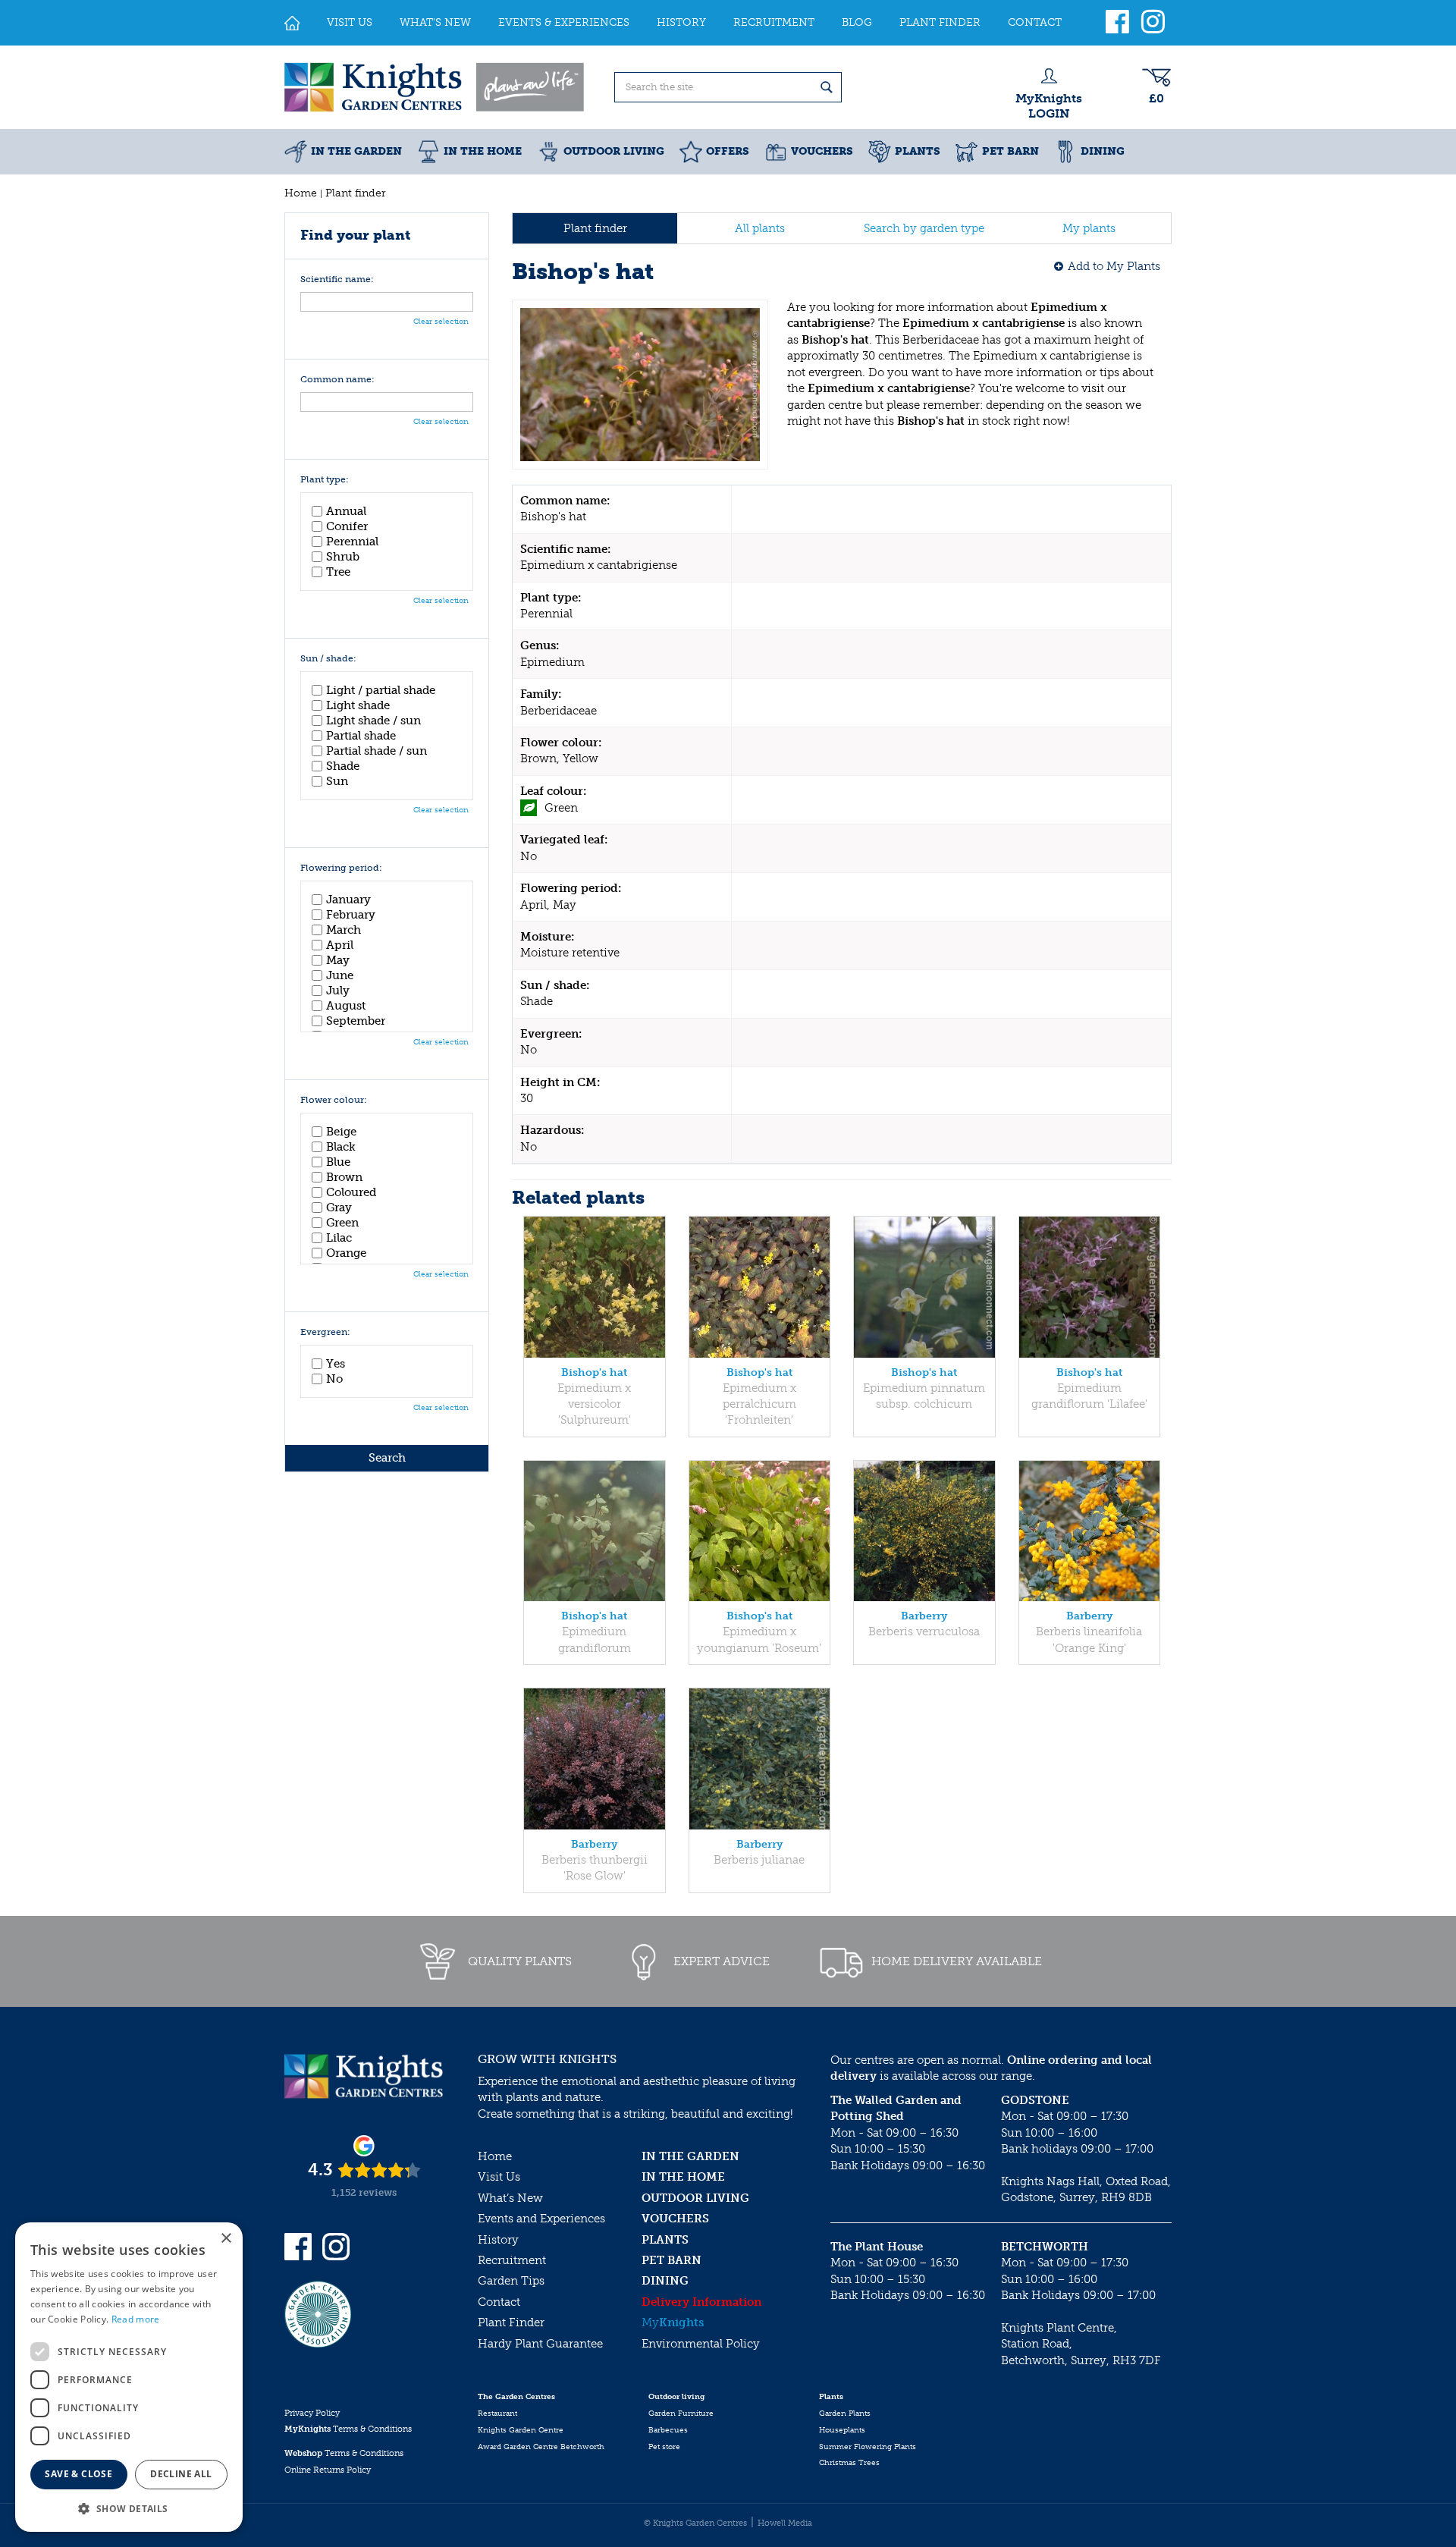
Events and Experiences (541, 2219)
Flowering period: (341, 868)
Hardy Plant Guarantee (540, 2344)
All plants (760, 228)
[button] (129, 2508)
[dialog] (129, 2377)
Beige (341, 1132)
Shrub (343, 557)
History (498, 2240)
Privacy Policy (312, 2413)
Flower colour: (334, 1100)
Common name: (337, 380)
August (346, 1006)
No (334, 1379)
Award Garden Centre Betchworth (541, 2447)
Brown (344, 1177)
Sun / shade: (328, 659)
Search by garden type (924, 228)
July (338, 991)
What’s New (510, 2198)
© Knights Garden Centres (695, 2523)
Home (495, 2156)
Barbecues (668, 2430)
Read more (136, 2319)
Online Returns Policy (328, 2470)
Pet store (664, 2447)
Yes (336, 1364)
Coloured (351, 1192)
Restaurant (497, 2414)
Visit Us (499, 2177)
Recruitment (512, 2260)
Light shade (358, 705)
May (338, 960)
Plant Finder (511, 2322)
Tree (338, 572)
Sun (337, 781)
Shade (343, 766)
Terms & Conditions (348, 2429)
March (344, 930)
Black (341, 1147)
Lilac (339, 1238)
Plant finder (595, 228)
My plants (1089, 228)
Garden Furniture (681, 2414)
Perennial (352, 542)
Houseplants (842, 2430)
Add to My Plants (1114, 266)
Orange (346, 1253)
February (351, 915)
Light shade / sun (373, 721)
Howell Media (785, 2523)
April (340, 945)
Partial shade (361, 736)
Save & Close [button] (78, 2474)
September (356, 1021)
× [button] (226, 2239)
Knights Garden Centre (521, 2430)
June (340, 975)
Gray (339, 1208)
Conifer (347, 526)
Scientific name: (337, 280)
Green (342, 1223)
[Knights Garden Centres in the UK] (435, 87)
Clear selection (441, 322)
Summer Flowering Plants (868, 2447)
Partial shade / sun (377, 751)
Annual (346, 511)
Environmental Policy (701, 2344)
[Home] (292, 23)
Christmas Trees (849, 2463)
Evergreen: (325, 1332)
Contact (499, 2302)
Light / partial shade (381, 690)
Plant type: (325, 480)
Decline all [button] (181, 2474)
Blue (338, 1162)
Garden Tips (511, 2281)
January (348, 900)
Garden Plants (845, 2414)
